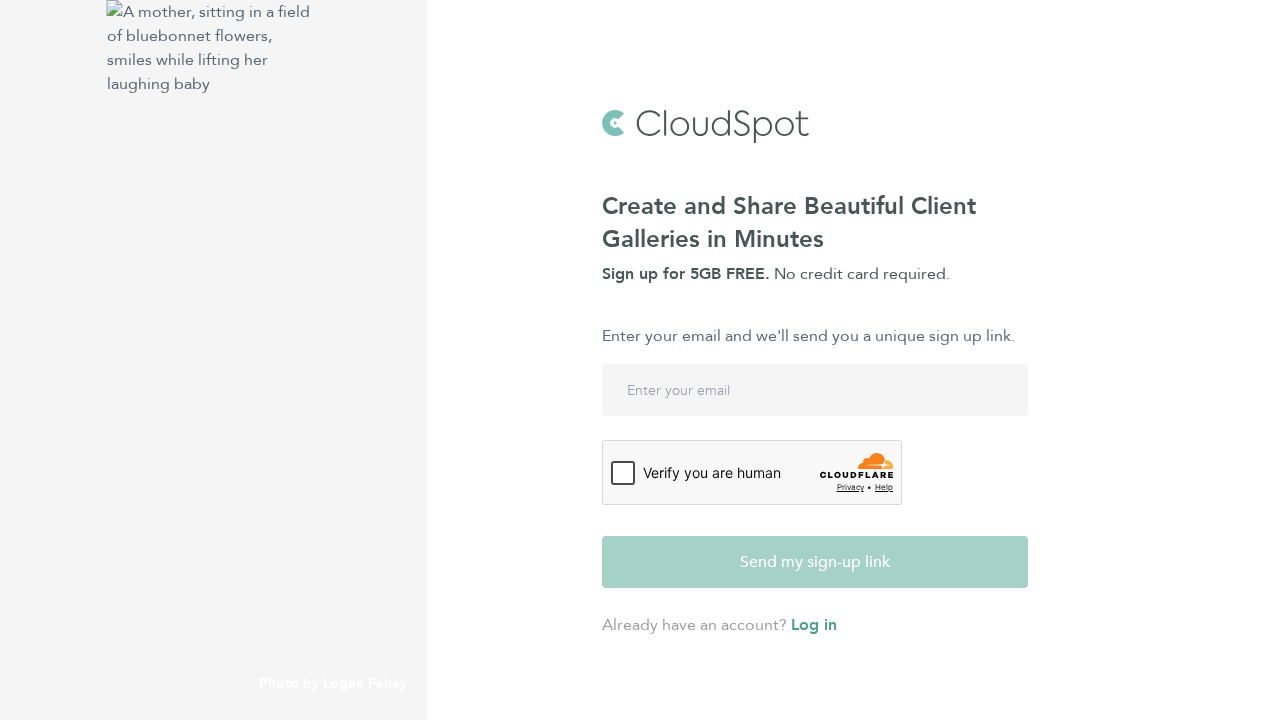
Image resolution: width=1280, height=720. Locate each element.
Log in (814, 625)
